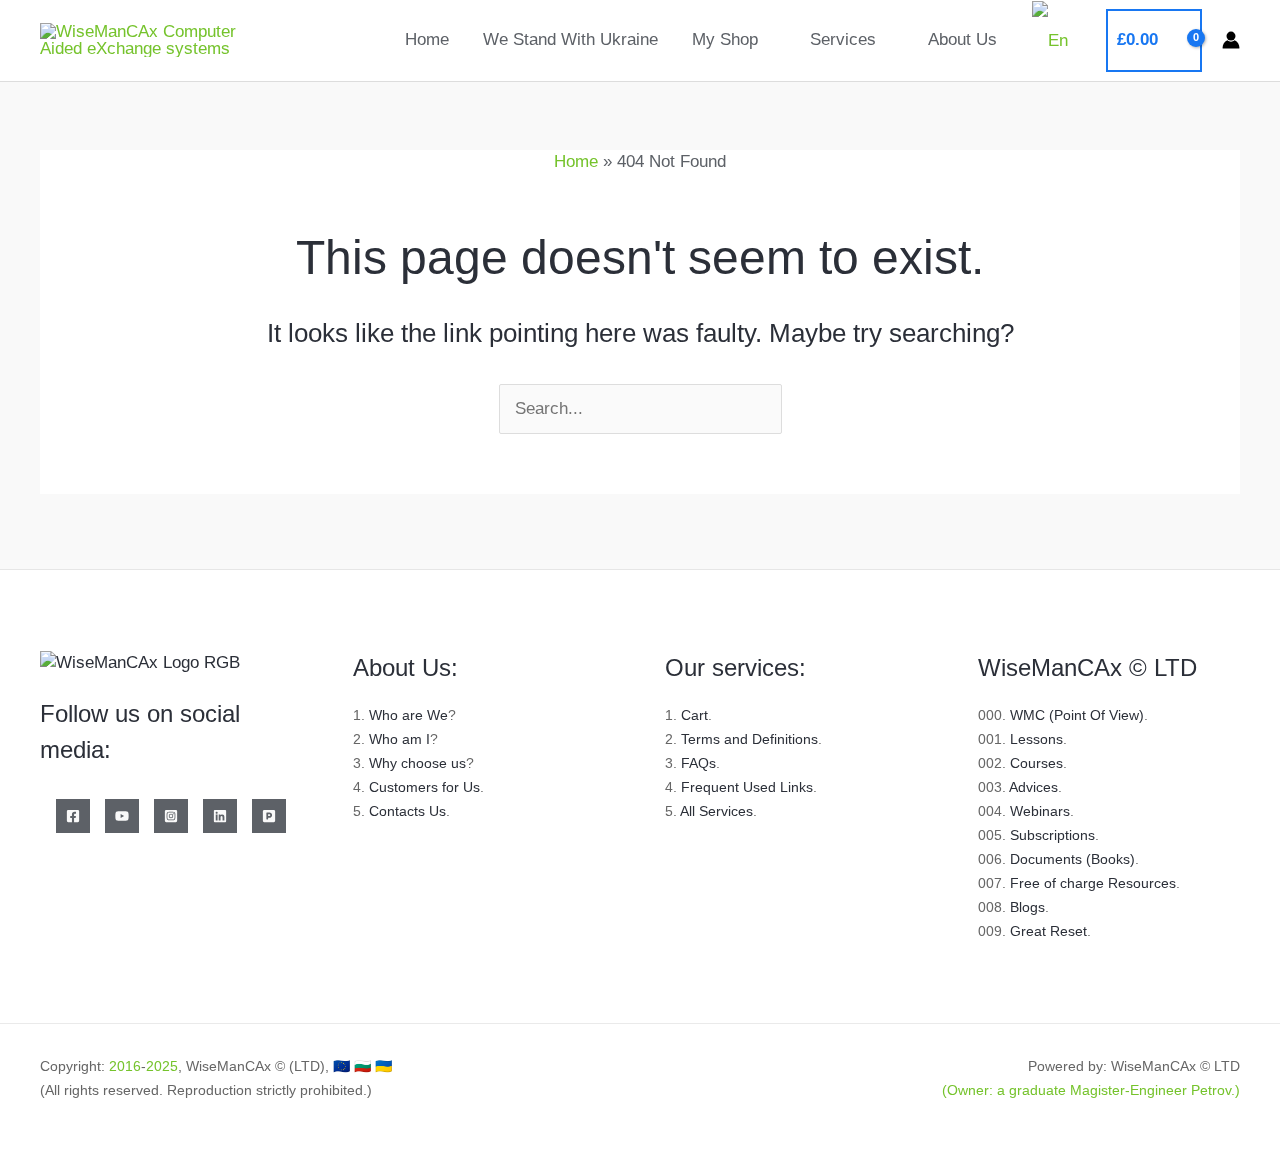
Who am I (399, 739)
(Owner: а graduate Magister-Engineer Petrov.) (1091, 1090)
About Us (962, 39)
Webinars (1040, 811)
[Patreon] (269, 816)
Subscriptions (1052, 835)
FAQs (698, 763)
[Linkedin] (220, 816)
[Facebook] (73, 816)
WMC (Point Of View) (1077, 715)
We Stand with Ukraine (570, 39)
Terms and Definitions (749, 739)
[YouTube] (122, 816)
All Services (716, 811)
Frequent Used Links (747, 787)
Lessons (1036, 739)
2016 (125, 1066)
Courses (1036, 763)
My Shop (725, 39)
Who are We (408, 715)
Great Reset (1048, 931)
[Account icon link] (1231, 40)
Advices (1033, 787)
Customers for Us (424, 787)
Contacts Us (407, 811)
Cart (694, 715)
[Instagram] (171, 816)
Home (427, 39)
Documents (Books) (1072, 859)
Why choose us (417, 763)
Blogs (1027, 907)
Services (843, 39)
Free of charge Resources (1093, 883)
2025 (162, 1066)
